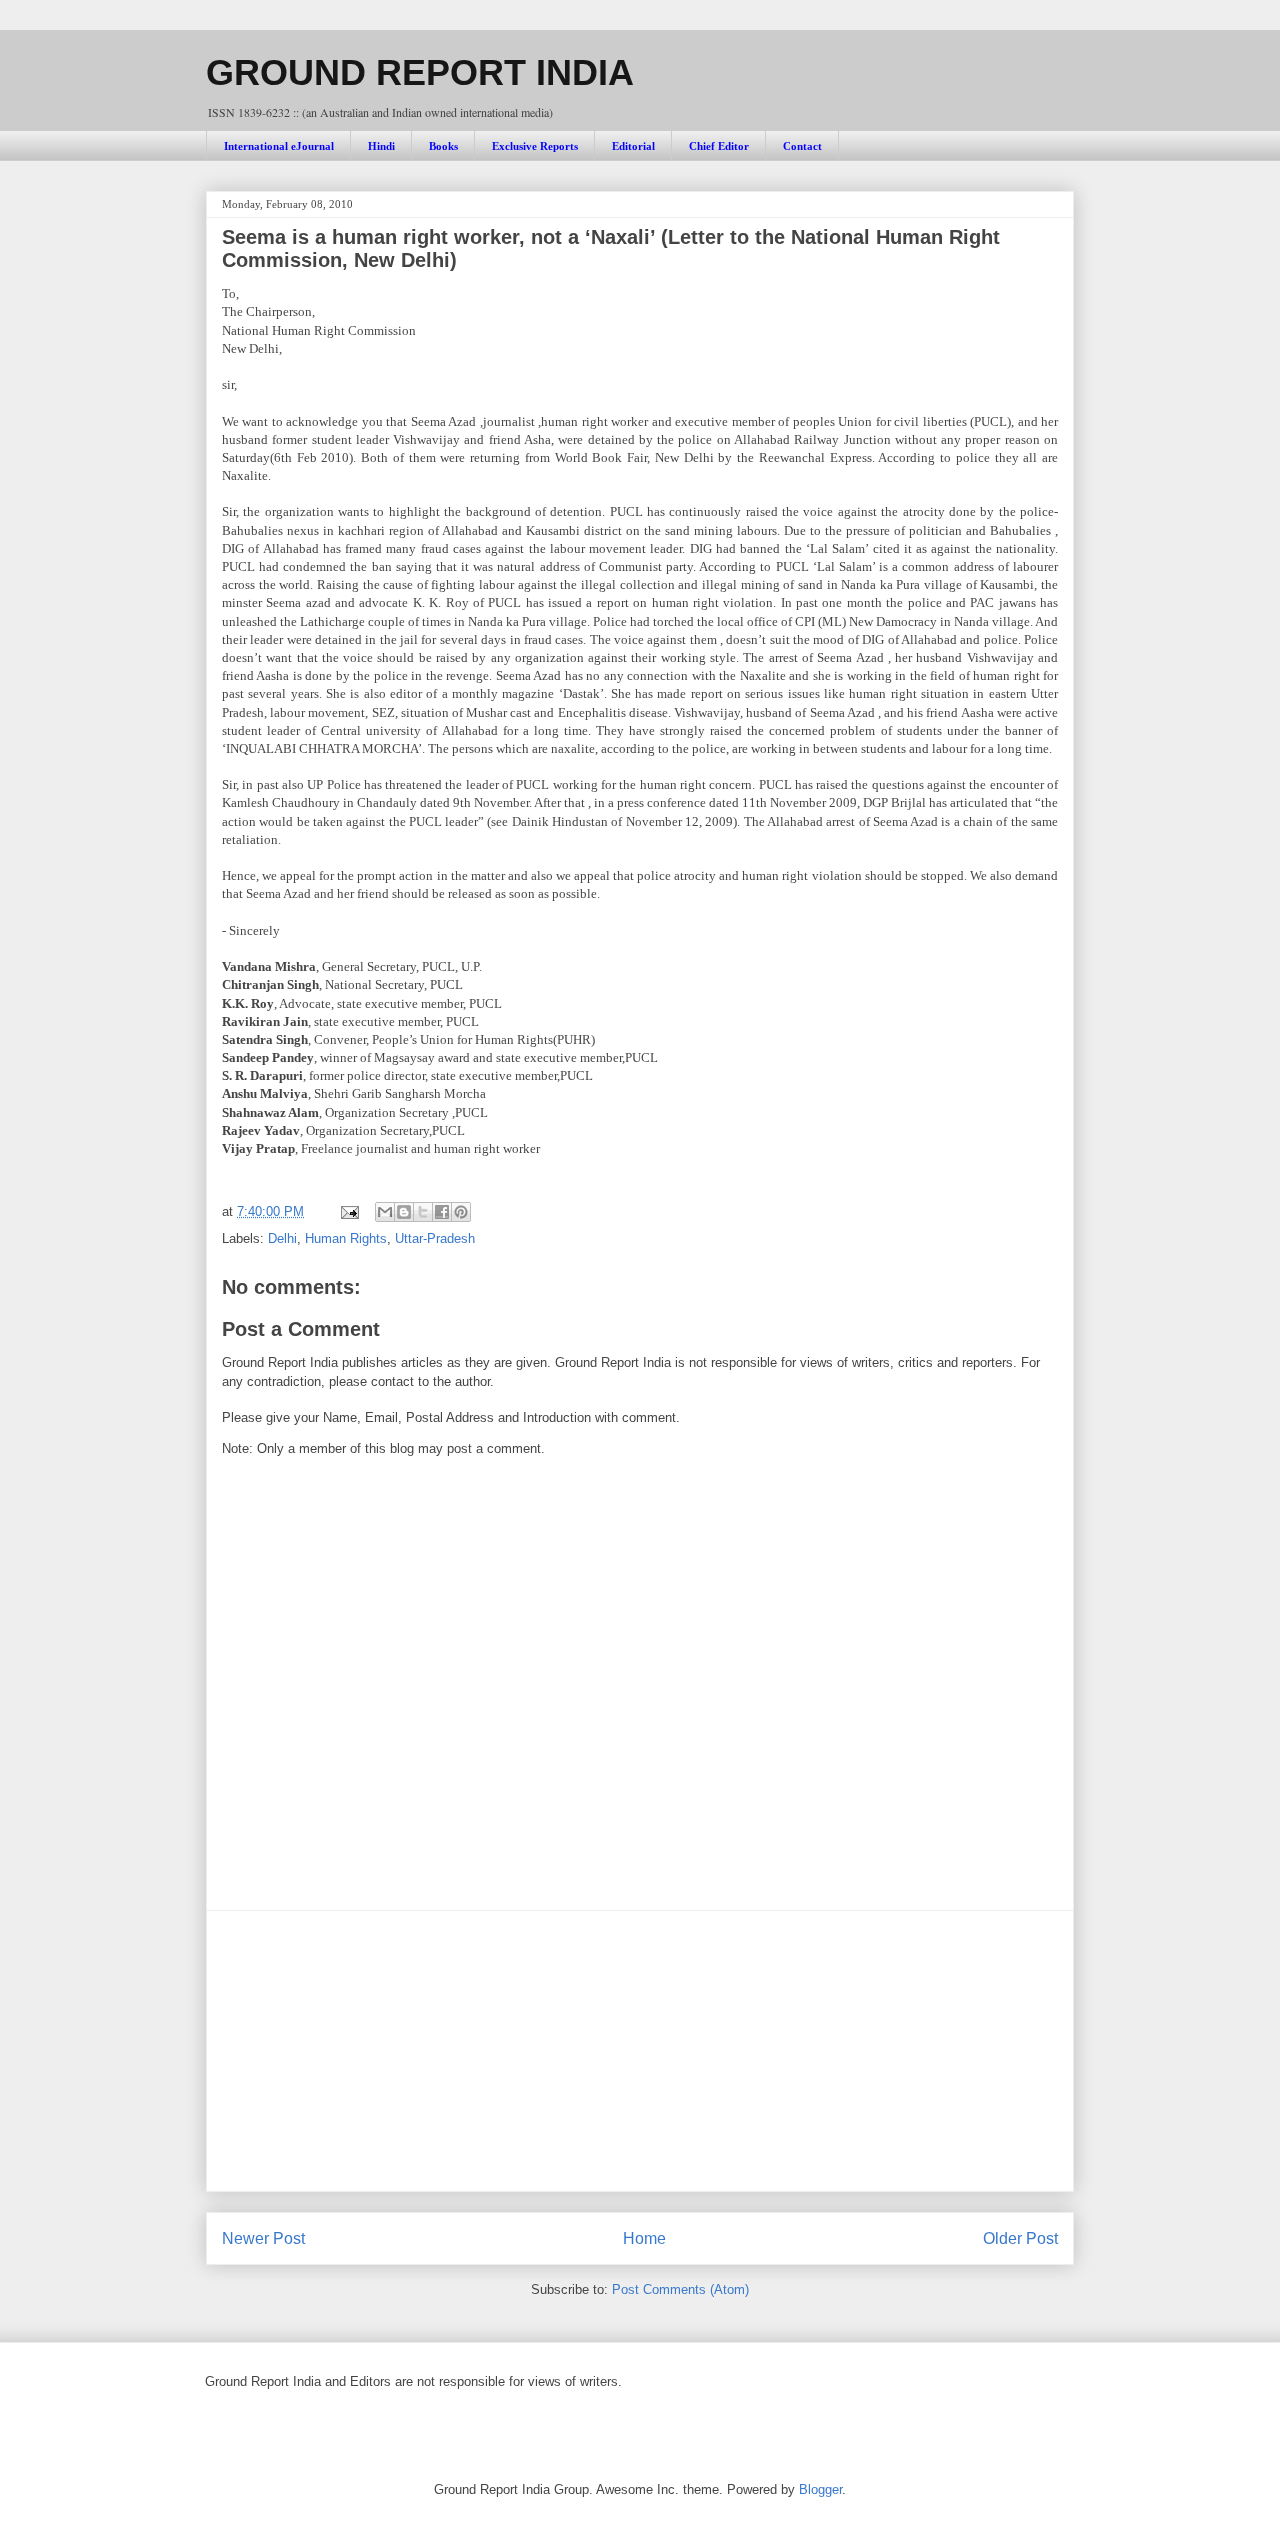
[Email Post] (348, 1211)
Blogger (820, 2489)
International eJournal (279, 146)
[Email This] (385, 1212)
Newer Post (263, 2238)
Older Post (1020, 2238)
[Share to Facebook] (442, 1212)
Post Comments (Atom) (680, 2289)
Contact (802, 146)
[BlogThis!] (404, 1212)
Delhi (282, 1238)
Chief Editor (719, 146)
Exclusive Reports (535, 146)
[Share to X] (423, 1212)
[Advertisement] (640, 2051)
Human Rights (346, 1238)
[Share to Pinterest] (461, 1212)
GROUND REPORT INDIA (420, 72)
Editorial (633, 146)
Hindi (381, 146)
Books (443, 146)
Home (644, 2238)
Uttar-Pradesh (435, 1238)
